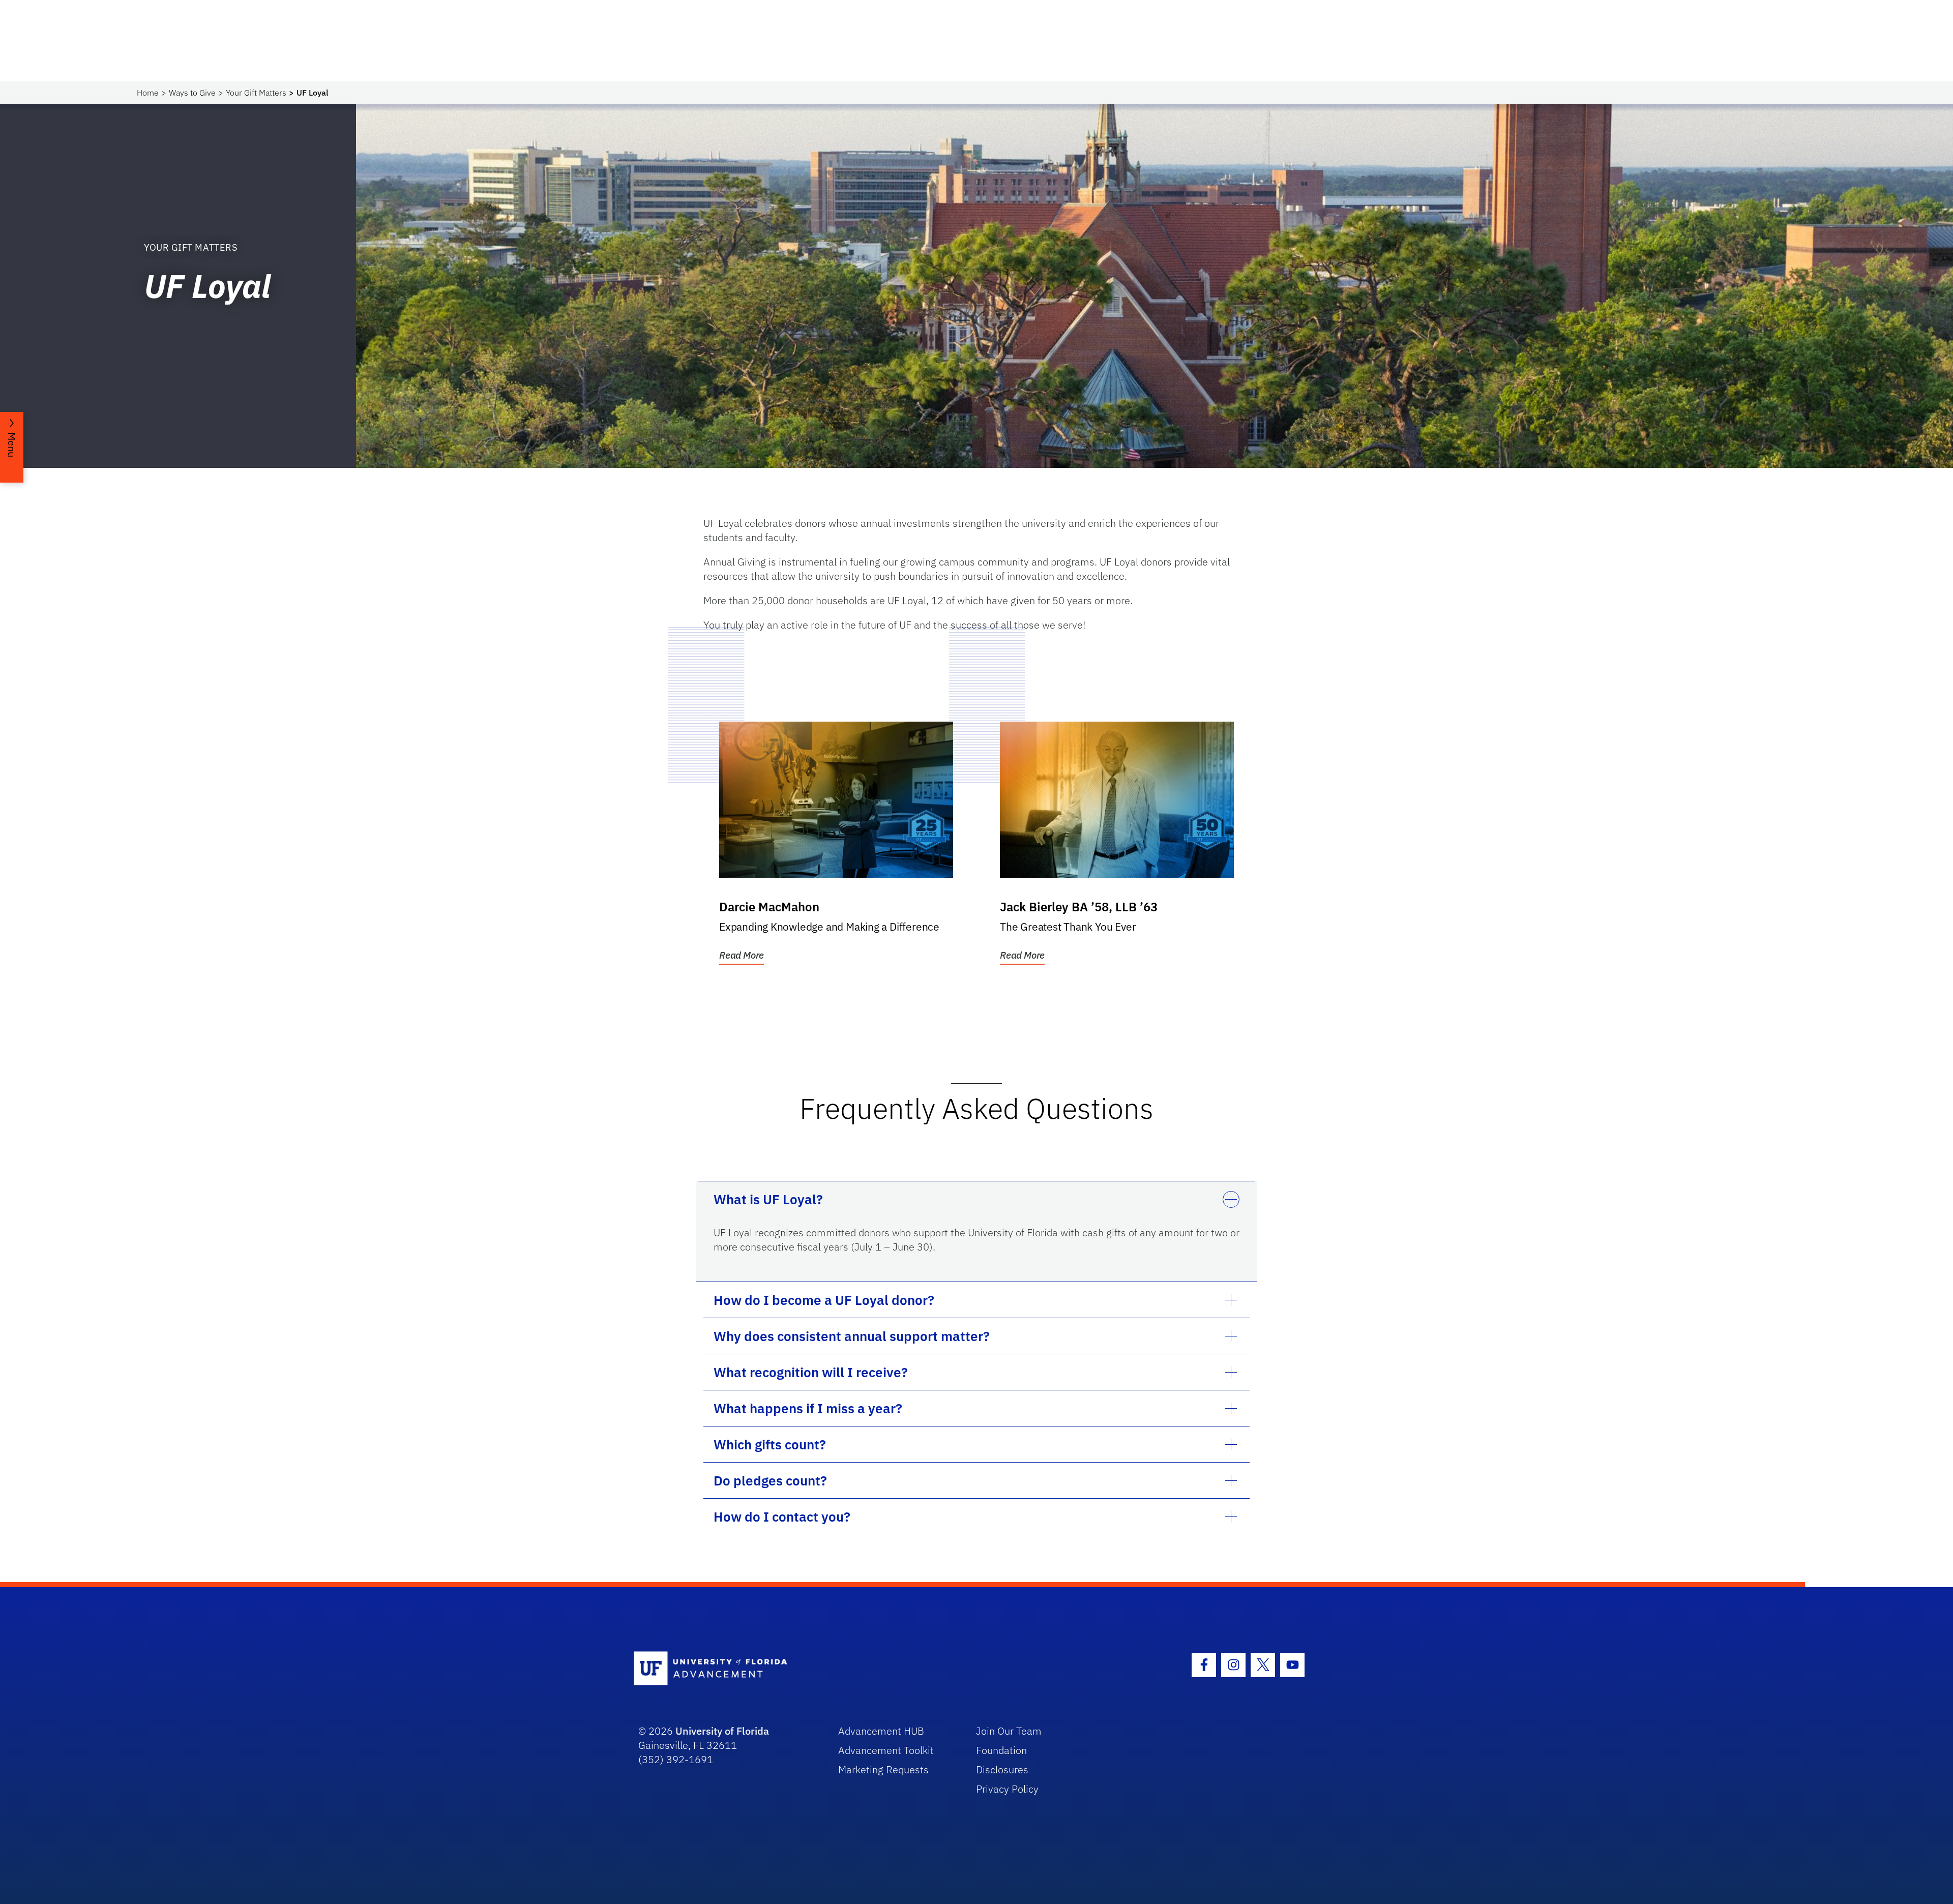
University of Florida (722, 1731)
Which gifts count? (770, 1444)
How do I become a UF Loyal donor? (824, 1300)
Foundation (1001, 1750)
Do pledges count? (770, 1480)
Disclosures (1002, 1769)
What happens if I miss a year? (808, 1408)
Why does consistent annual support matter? (852, 1336)
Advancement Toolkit (886, 1750)
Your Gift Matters (256, 93)
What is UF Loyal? (768, 1199)
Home (148, 93)
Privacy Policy (1007, 1789)
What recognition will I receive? (811, 1372)
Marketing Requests (883, 1769)
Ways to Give (192, 93)
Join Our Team (1009, 1731)
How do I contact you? (782, 1516)
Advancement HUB (881, 1731)
